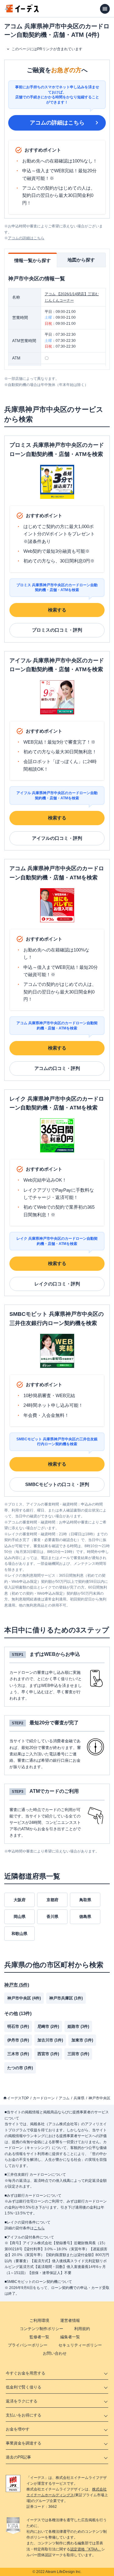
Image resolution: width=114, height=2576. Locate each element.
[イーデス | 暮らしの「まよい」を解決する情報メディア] (22, 11)
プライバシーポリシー (28, 2345)
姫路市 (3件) (78, 2026)
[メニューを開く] (105, 9)
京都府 (52, 1900)
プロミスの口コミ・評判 (57, 630)
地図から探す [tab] (81, 260)
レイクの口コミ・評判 (57, 1284)
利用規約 (82, 2329)
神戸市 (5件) (17, 1985)
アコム (64, 2098)
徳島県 (85, 1917)
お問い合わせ (55, 2353)
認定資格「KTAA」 (86, 2549)
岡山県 (20, 1917)
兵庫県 (79, 2098)
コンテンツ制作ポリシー (41, 2329)
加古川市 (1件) (50, 2040)
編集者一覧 (70, 2337)
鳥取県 (85, 1900)
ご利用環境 (39, 2320)
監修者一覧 (39, 2337)
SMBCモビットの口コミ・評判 (57, 1484)
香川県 (52, 1917)
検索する (57, 610)
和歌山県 (19, 1934)
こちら (39, 2228)
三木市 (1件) (18, 2054)
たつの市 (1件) (20, 2068)
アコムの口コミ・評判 (57, 1068)
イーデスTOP (18, 2098)
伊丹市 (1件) (18, 2040)
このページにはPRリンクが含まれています (47, 49)
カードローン (44, 2098)
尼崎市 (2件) (48, 2026)
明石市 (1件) (18, 2026)
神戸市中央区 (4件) (24, 1998)
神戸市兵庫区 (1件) (66, 1998)
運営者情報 (70, 2320)
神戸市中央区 (99, 2098)
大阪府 (20, 1900)
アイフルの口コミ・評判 (57, 838)
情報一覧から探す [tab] (33, 260)
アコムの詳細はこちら (57, 123)
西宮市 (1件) (48, 2054)
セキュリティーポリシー (80, 2345)
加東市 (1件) (82, 2040)
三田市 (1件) (78, 2054)
